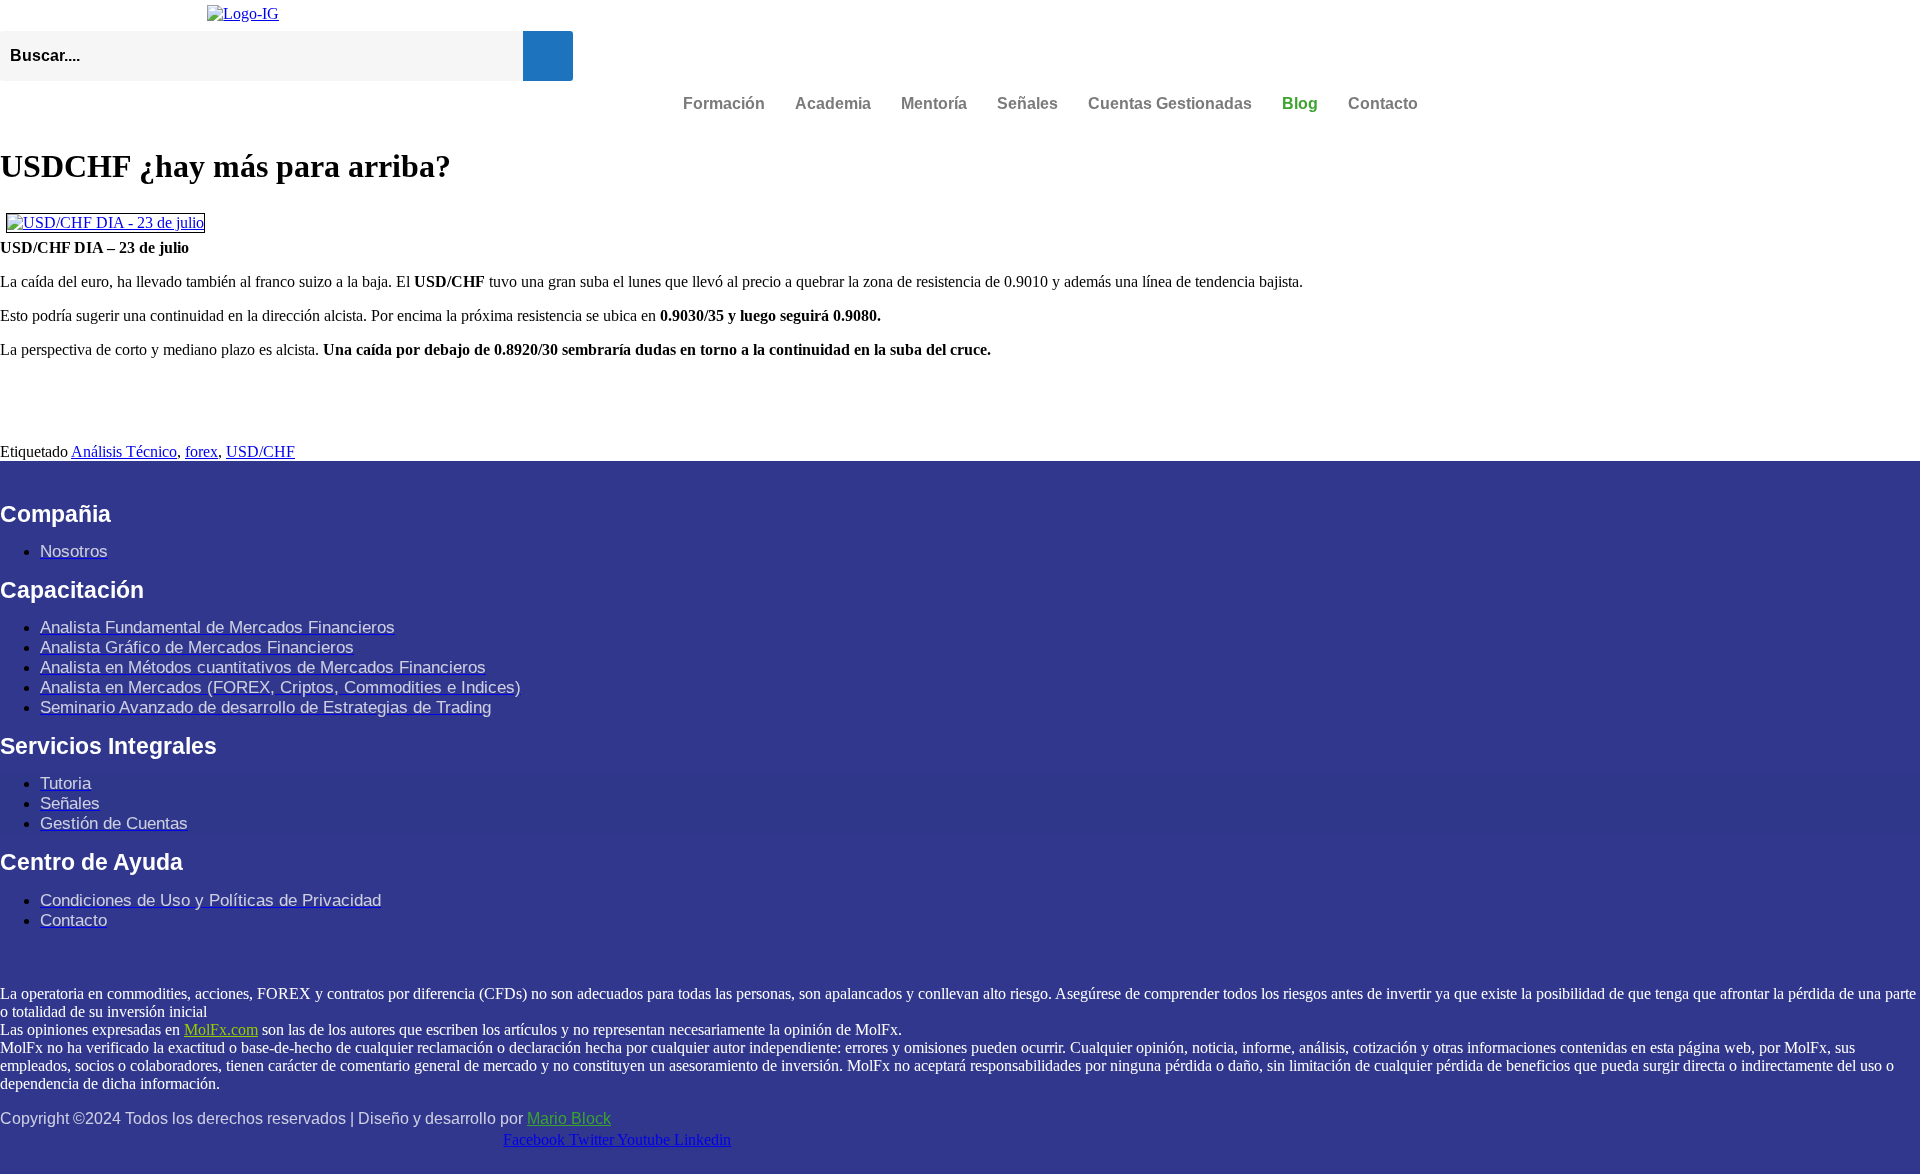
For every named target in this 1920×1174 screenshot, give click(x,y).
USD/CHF (260, 451)
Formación (724, 103)
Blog (1300, 103)
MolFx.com (221, 1029)
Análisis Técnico (124, 451)
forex (201, 451)
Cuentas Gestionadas (1170, 103)
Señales (1027, 103)
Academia (833, 103)
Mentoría (934, 103)
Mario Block (569, 1118)
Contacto (1383, 103)
